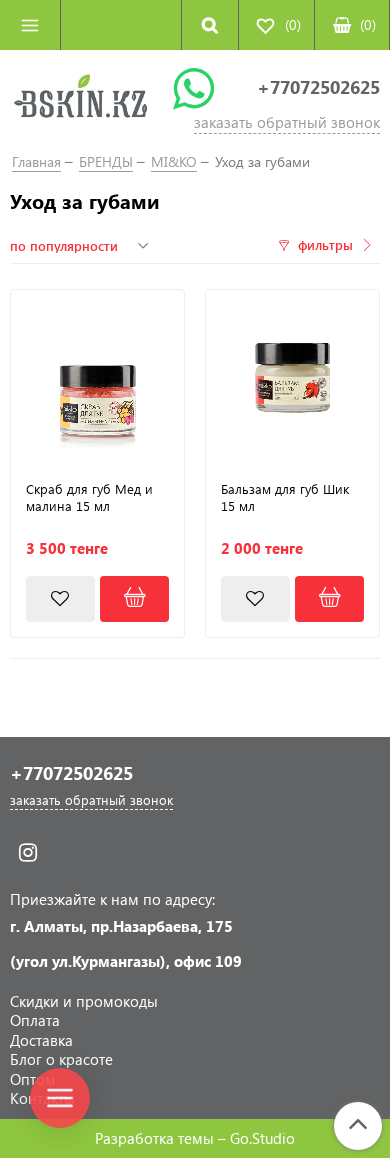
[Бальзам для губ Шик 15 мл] (292, 376)
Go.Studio (262, 1138)
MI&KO (174, 161)
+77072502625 (318, 87)
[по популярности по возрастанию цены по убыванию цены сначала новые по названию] (82, 246)
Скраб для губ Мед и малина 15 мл (89, 497)
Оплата (35, 1020)
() (368, 24)
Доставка (41, 1040)
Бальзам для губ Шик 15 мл (285, 497)
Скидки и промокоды (84, 1001)
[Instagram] (27, 852)
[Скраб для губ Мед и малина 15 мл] (97, 376)
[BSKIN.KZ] (81, 100)
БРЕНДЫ (106, 161)
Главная (36, 161)
